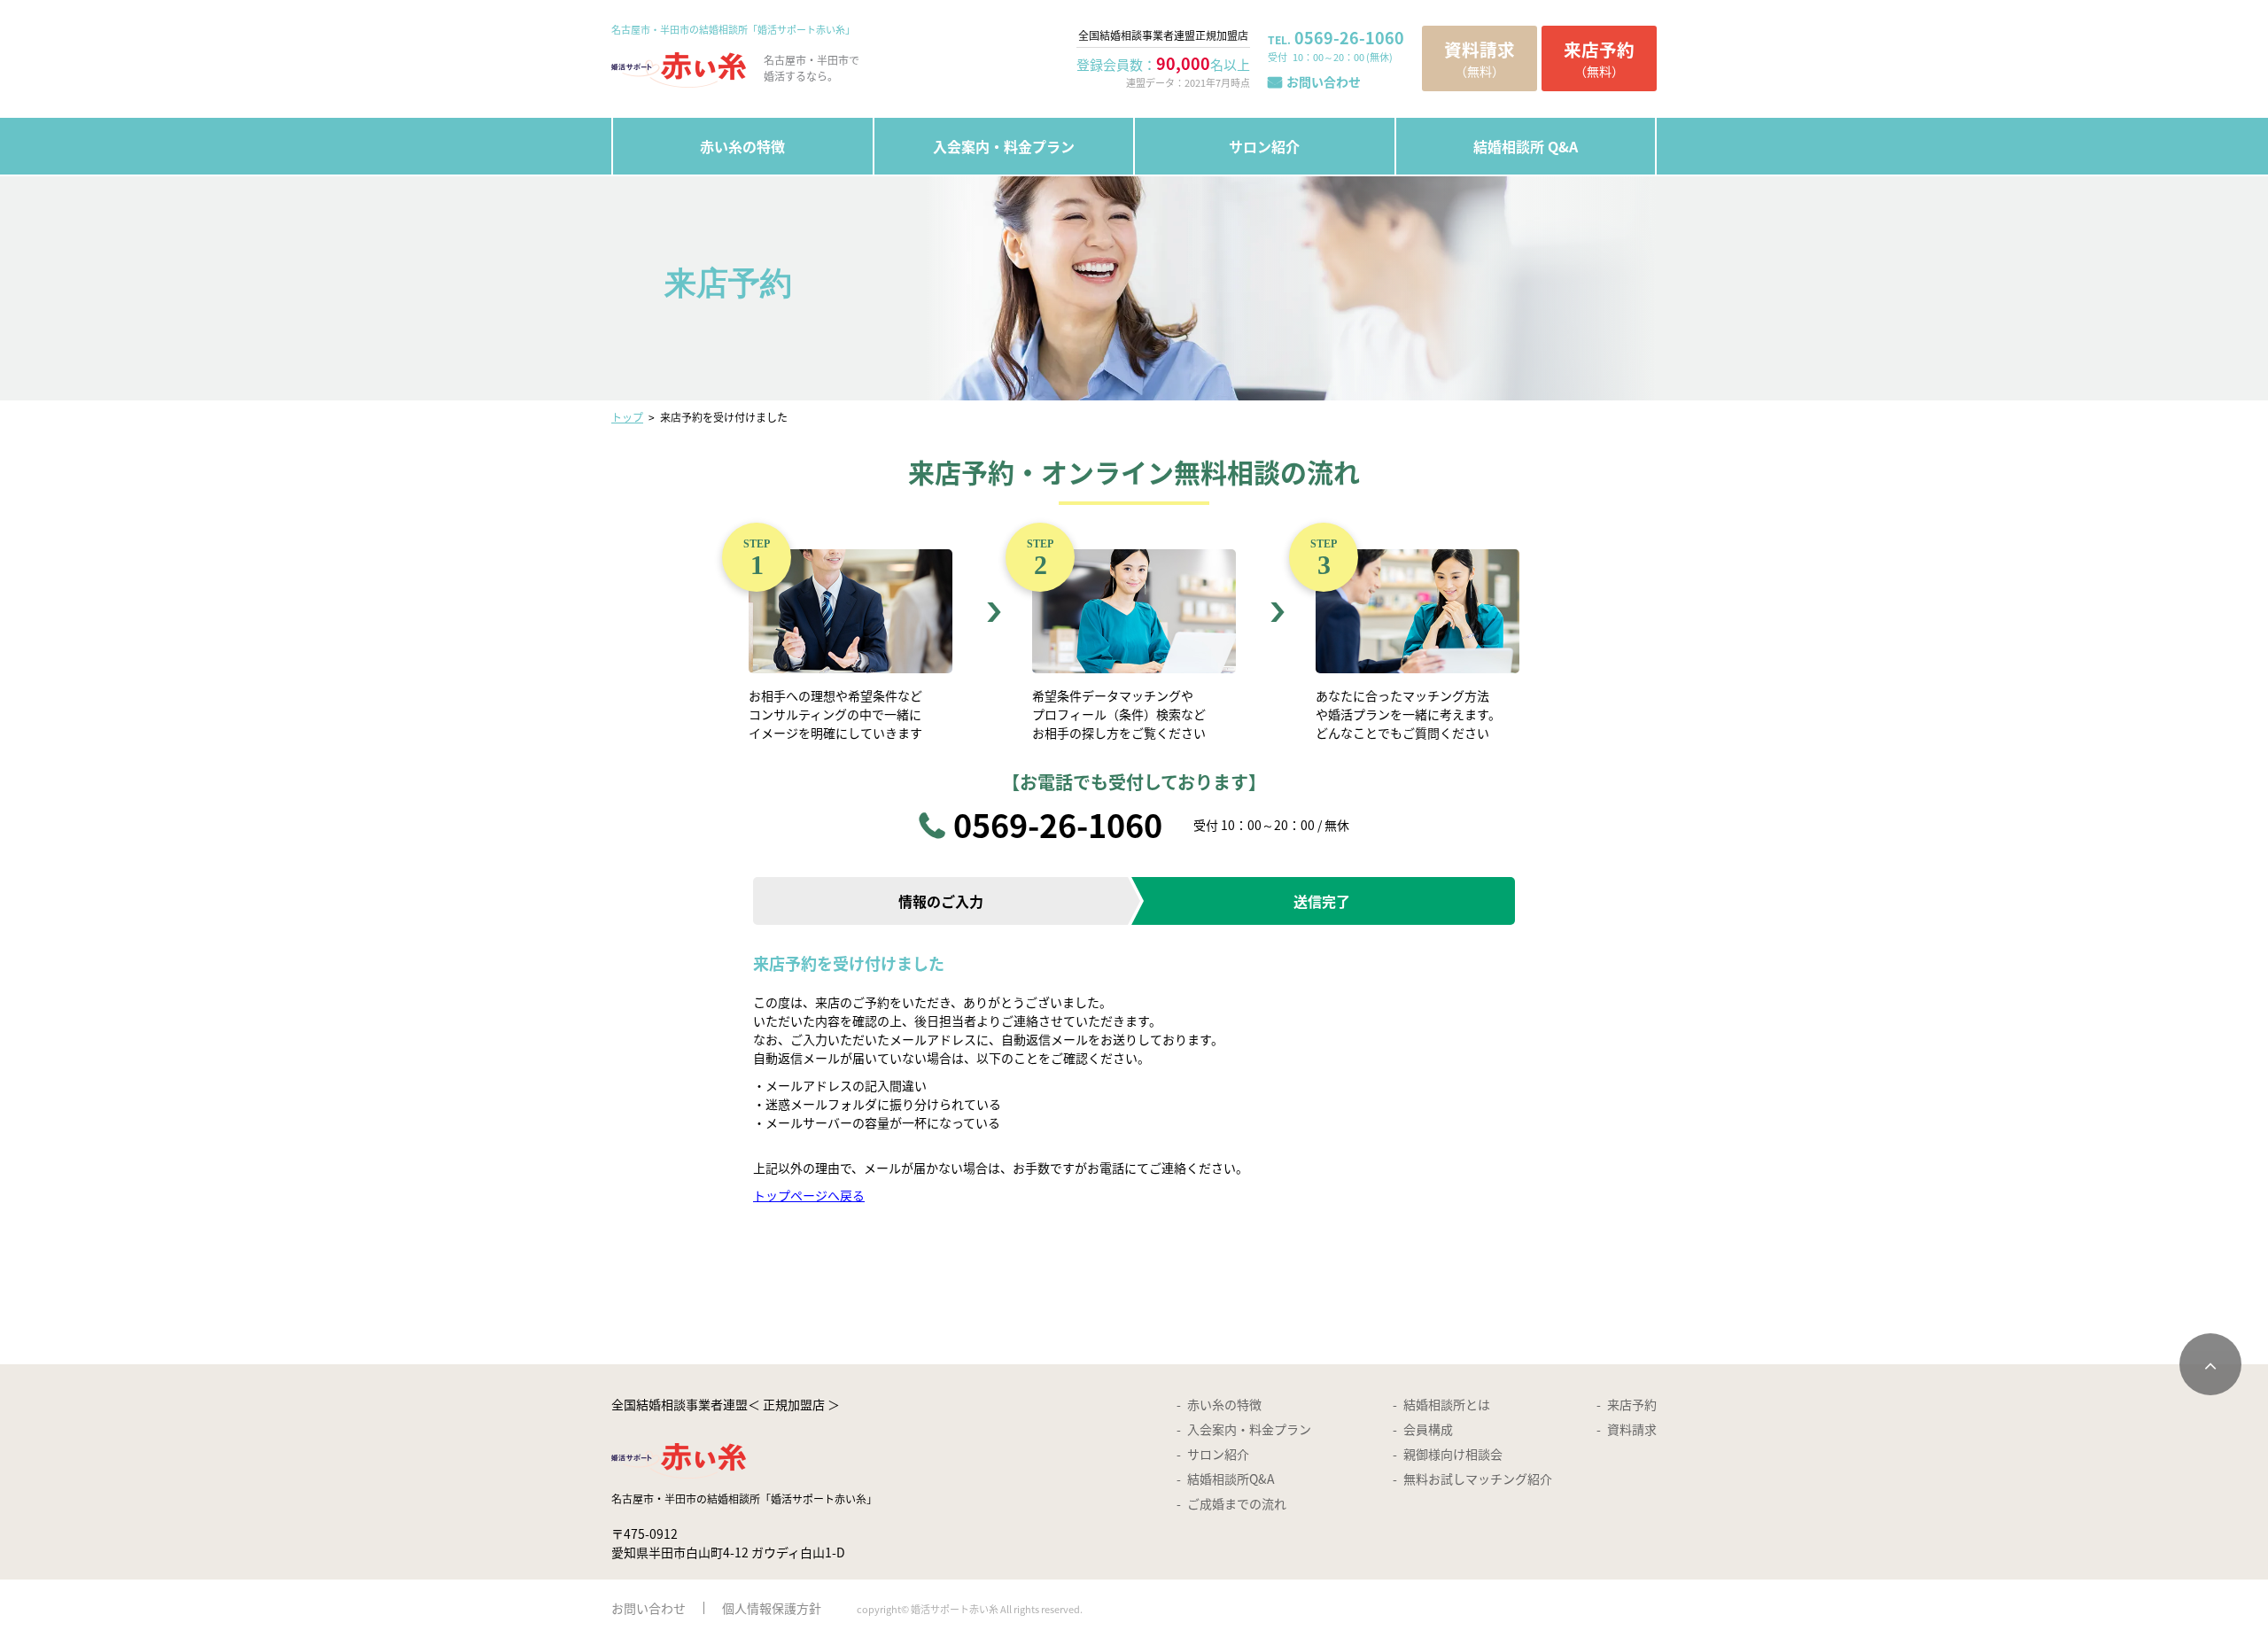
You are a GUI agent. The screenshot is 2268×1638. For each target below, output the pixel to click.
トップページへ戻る (809, 1195)
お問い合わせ (1324, 82)
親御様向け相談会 (1453, 1454)
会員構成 (1428, 1429)
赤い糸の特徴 (742, 146)
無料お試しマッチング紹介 (1478, 1479)
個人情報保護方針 (772, 1608)
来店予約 (1632, 1404)
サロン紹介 (1264, 146)
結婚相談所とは (1447, 1404)
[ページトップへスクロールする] (2210, 1364)
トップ (627, 417)
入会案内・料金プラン (1004, 146)
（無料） (1480, 58)
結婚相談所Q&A (1231, 1479)
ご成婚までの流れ (1237, 1503)
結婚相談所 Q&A (1526, 146)
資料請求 (1632, 1429)
